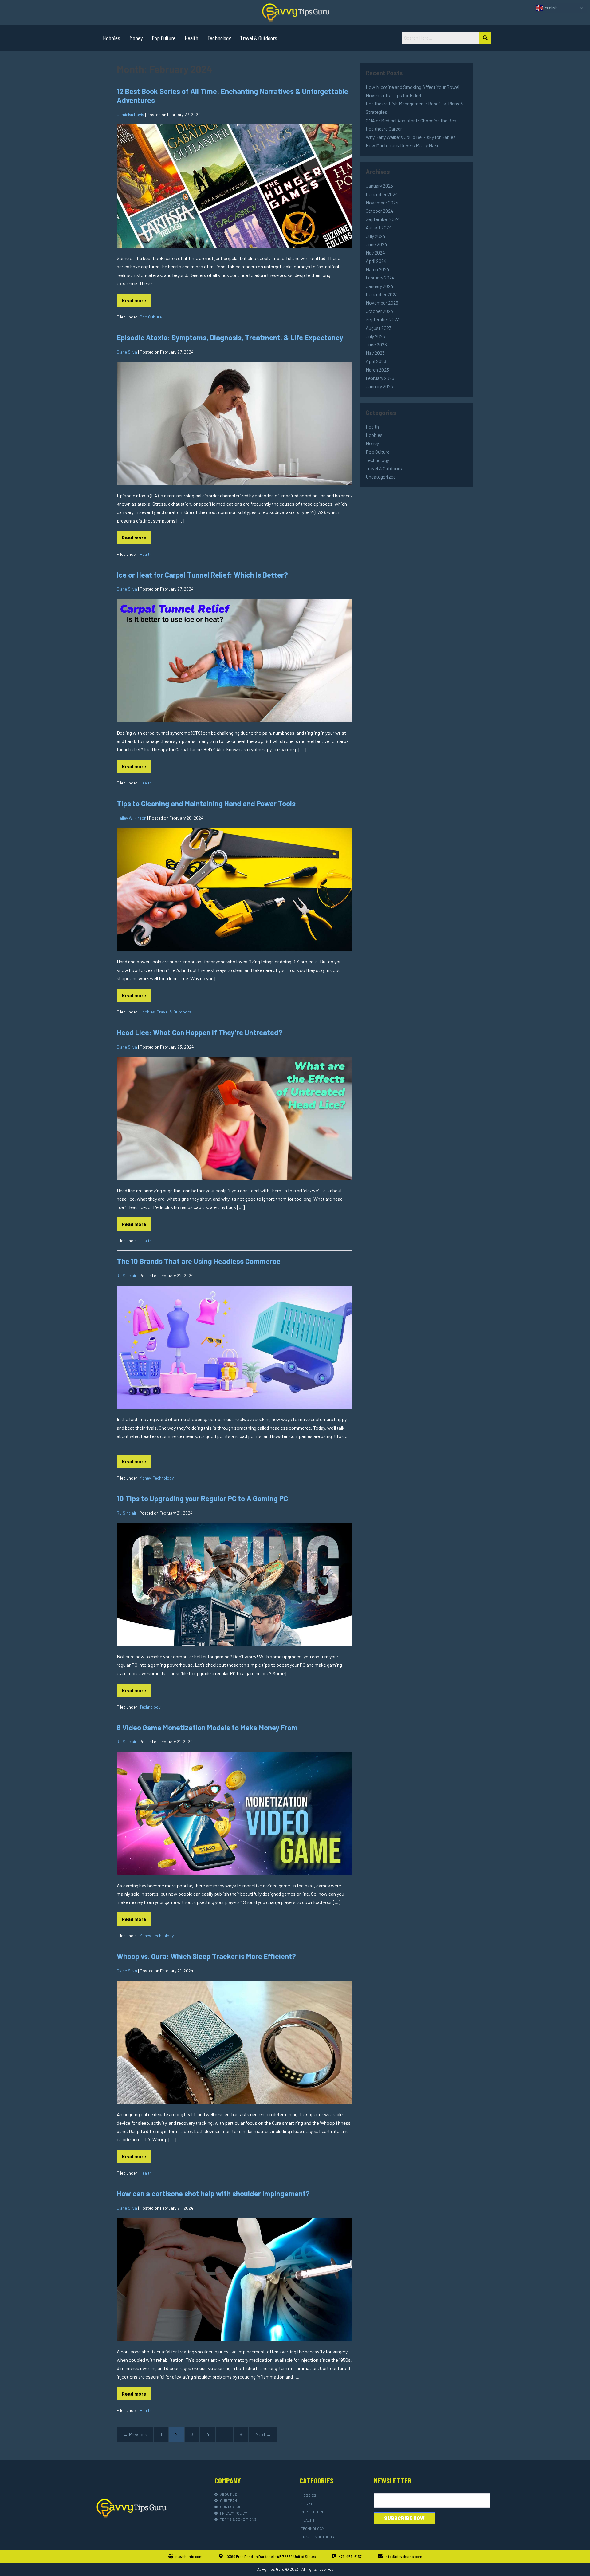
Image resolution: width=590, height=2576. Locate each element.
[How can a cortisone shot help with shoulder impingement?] (234, 2279)
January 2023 (379, 386)
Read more (136, 298)
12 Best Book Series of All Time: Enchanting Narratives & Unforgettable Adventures (232, 96)
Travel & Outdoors (259, 38)
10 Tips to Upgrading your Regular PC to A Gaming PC (202, 1498)
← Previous (135, 2434)
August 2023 (379, 328)
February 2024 (380, 277)
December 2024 (382, 194)
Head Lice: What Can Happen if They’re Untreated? (200, 1032)
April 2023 (376, 361)
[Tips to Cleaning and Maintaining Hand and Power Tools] (234, 890)
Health (191, 38)
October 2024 (380, 211)
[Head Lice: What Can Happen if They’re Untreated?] (234, 1118)
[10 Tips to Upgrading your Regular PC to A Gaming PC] (234, 1585)
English (550, 8)
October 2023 (379, 311)
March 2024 (378, 269)
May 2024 (375, 253)
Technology (219, 38)
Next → (263, 2434)
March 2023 (377, 370)
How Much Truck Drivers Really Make (403, 145)
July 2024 (376, 236)
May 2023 (375, 353)
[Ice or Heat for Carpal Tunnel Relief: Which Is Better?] (234, 661)
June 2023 (376, 344)
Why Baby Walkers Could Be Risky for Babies (411, 137)
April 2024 (376, 261)
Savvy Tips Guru (270, 2569)
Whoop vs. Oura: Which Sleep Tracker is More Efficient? (206, 1956)
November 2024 (382, 202)
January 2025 (379, 186)
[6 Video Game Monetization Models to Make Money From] (234, 1813)
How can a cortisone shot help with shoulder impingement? (213, 2193)
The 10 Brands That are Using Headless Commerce (199, 1261)
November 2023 (382, 303)
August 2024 (379, 227)
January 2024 (380, 286)
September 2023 (383, 319)
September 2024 (383, 219)
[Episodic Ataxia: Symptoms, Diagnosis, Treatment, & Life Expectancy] (234, 423)
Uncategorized (381, 477)
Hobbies (112, 38)
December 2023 (382, 294)
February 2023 (380, 378)
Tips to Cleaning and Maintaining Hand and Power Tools (206, 803)
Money (136, 38)
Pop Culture (164, 38)
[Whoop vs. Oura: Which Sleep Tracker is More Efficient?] (234, 2042)
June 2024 (376, 244)
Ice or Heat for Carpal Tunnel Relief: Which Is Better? (202, 575)
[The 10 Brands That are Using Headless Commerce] (234, 1347)
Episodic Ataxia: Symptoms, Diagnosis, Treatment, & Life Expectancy (230, 337)
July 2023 (375, 336)
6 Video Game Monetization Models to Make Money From (207, 1727)
